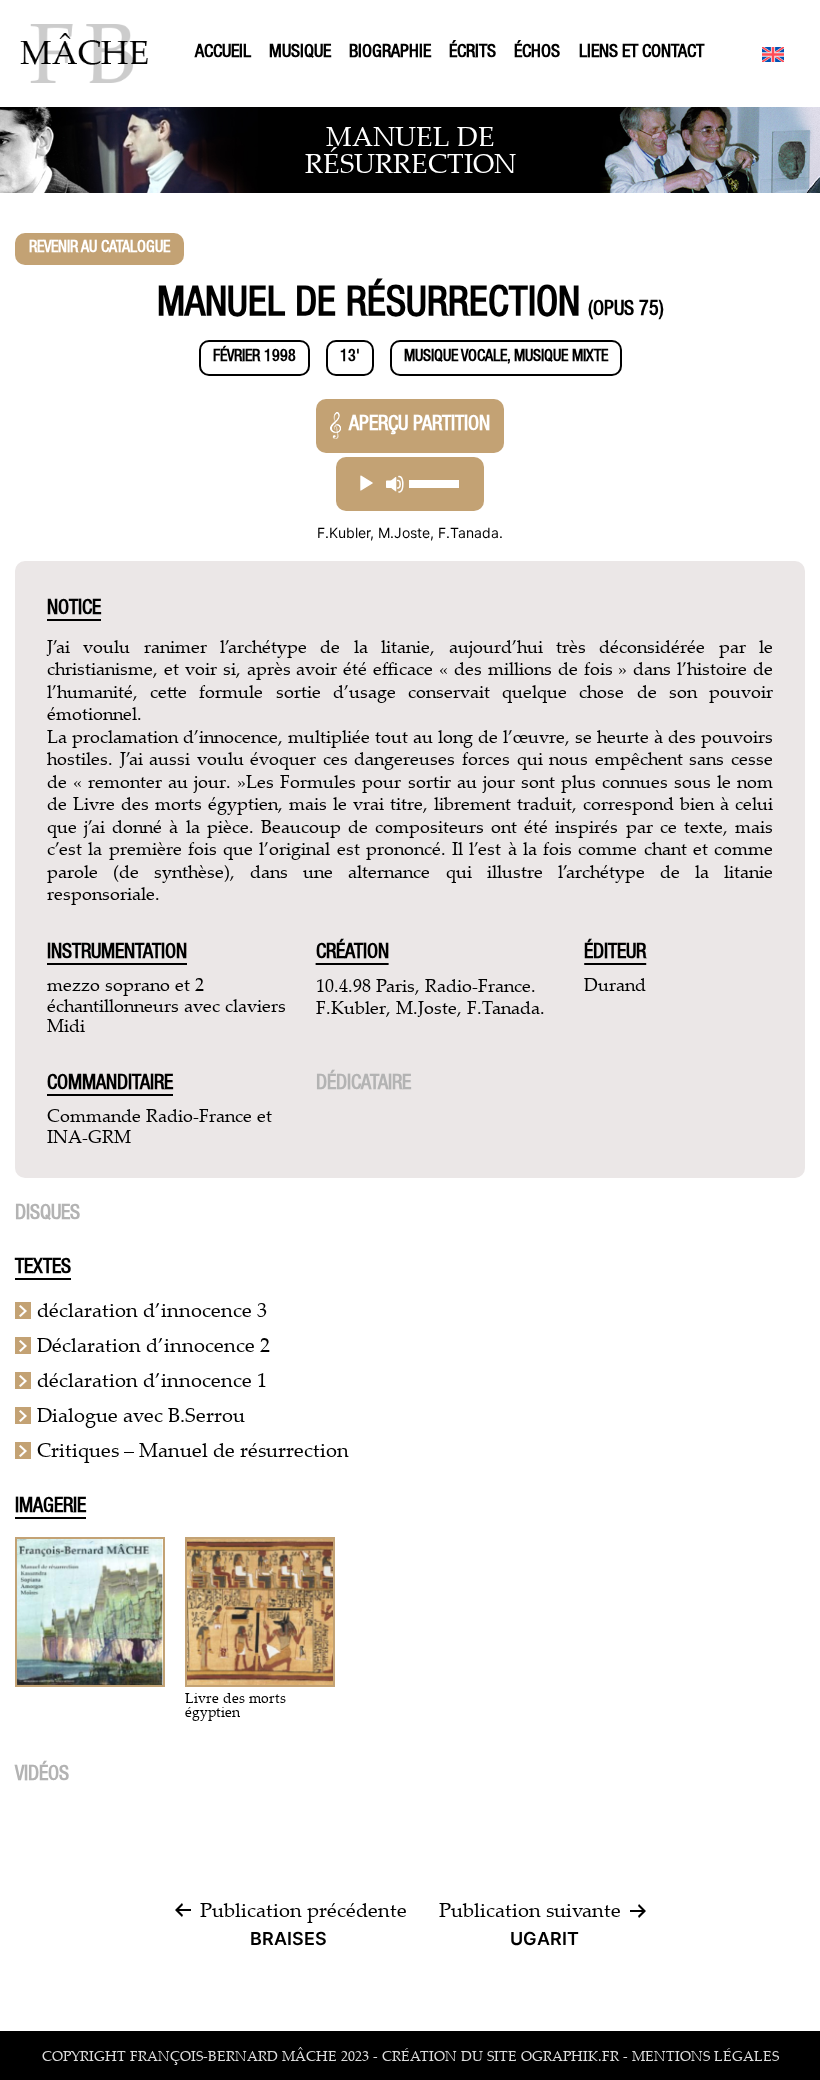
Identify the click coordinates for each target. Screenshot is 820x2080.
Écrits (472, 53)
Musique (300, 53)
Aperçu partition (419, 426)
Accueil (223, 53)
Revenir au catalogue (99, 249)
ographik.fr (570, 2055)
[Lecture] (366, 484)
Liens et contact (641, 53)
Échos (537, 53)
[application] (410, 484)
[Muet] (395, 484)
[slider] (434, 484)
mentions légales (705, 2055)
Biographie (390, 53)
